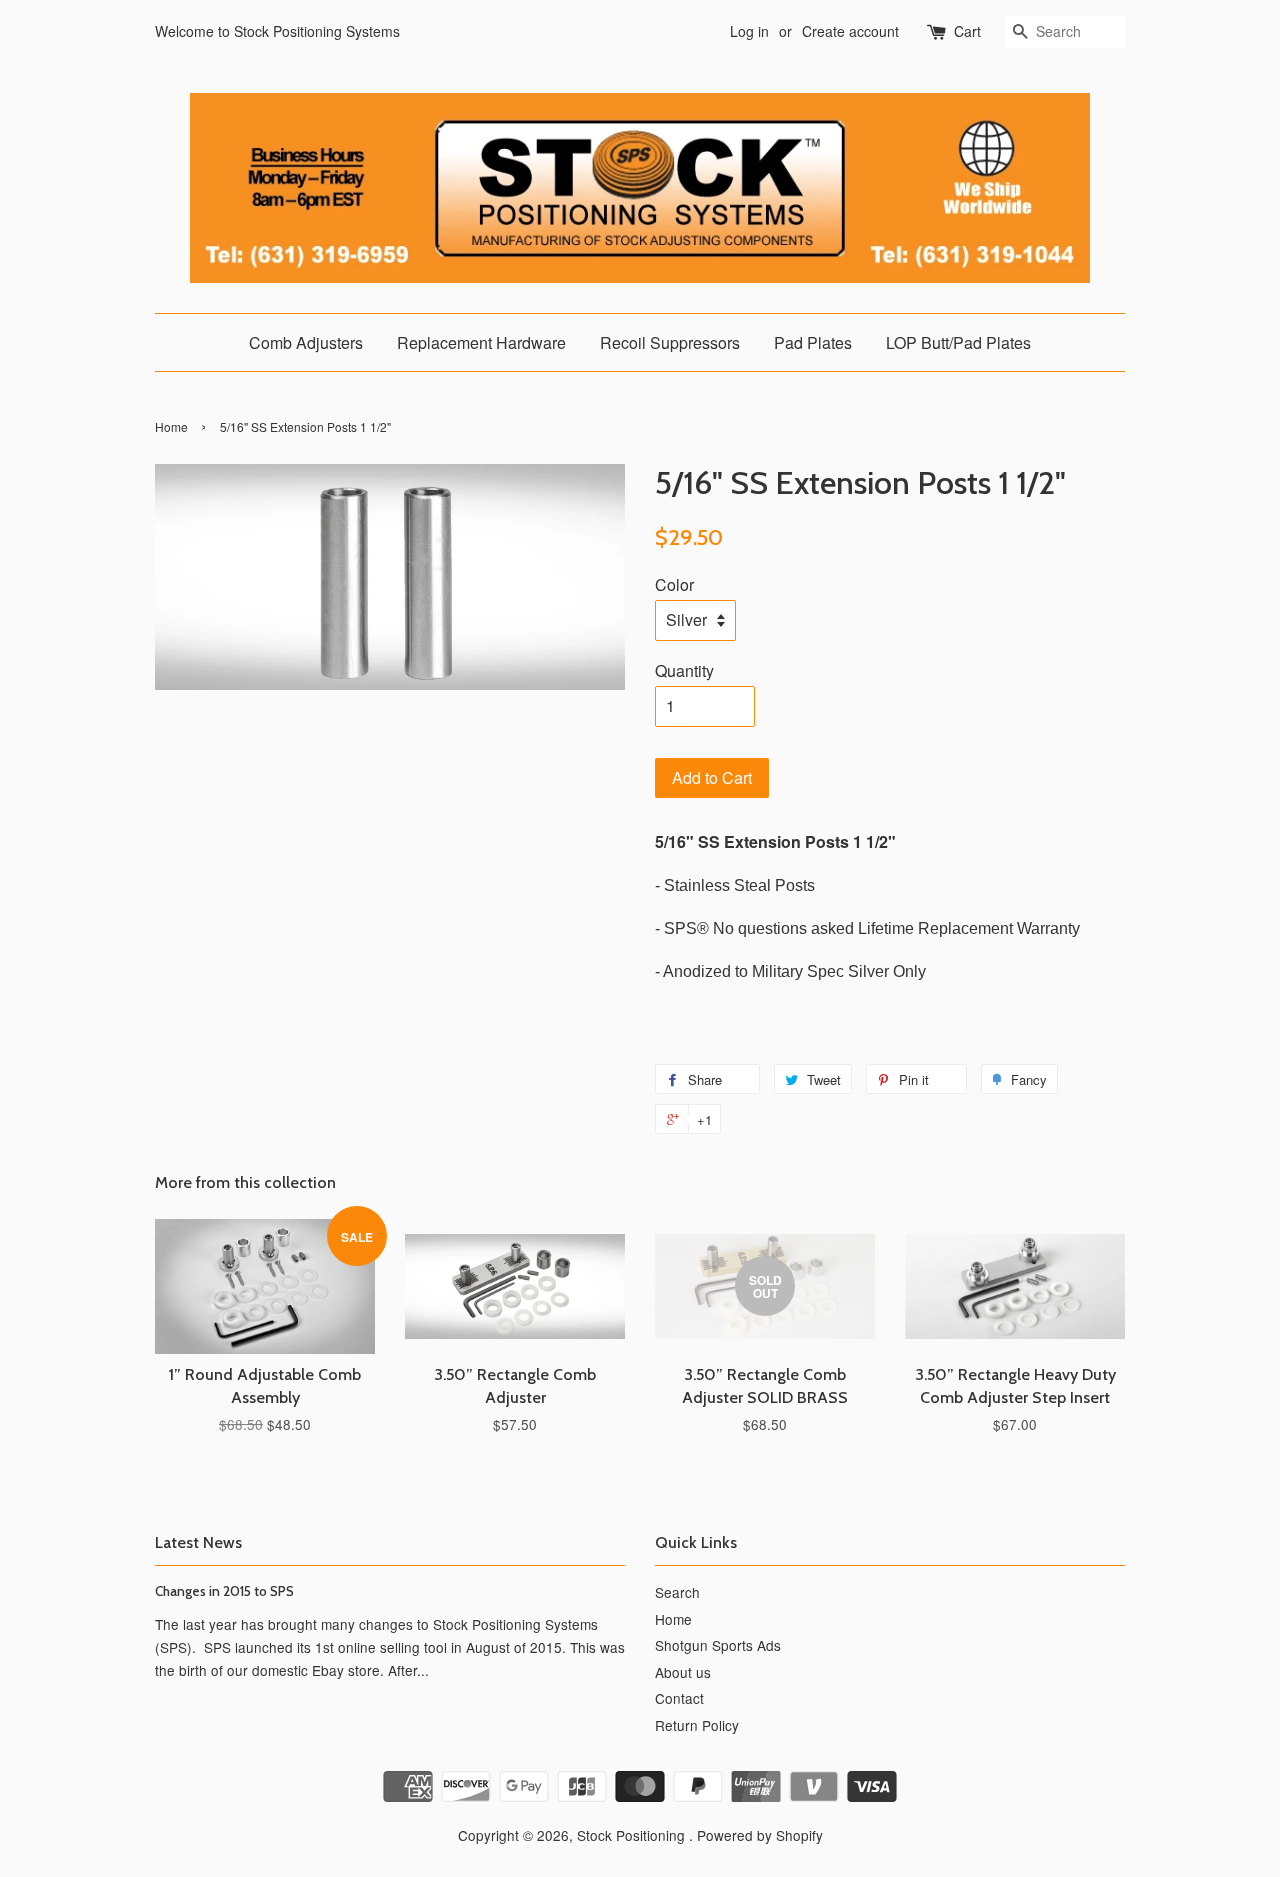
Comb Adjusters (306, 342)
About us (683, 1672)
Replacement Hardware (481, 342)
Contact (679, 1698)
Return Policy (697, 1725)
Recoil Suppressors (670, 342)
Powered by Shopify (760, 1835)
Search (677, 1592)
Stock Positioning (633, 1835)
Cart (967, 31)
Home (171, 426)
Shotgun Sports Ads (718, 1645)
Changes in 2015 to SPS (224, 1591)
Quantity (684, 670)
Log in (749, 31)
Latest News (198, 1542)
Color (674, 584)
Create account (850, 31)
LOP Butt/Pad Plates (958, 342)
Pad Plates (813, 342)
